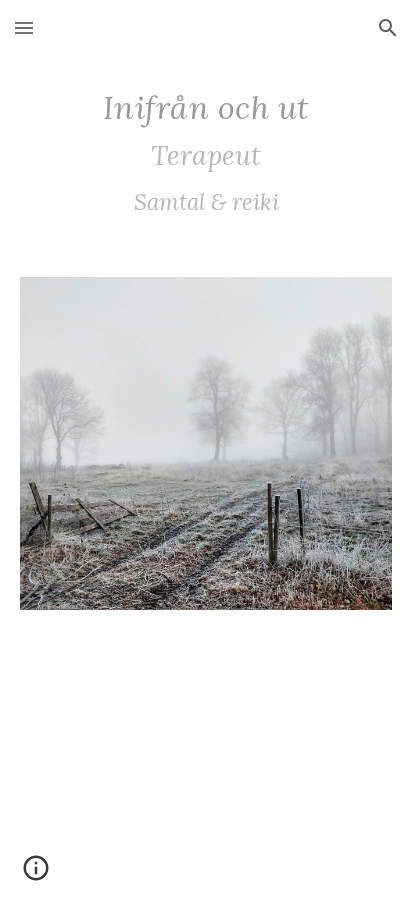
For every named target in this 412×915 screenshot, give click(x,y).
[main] (206, 154)
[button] (24, 27)
